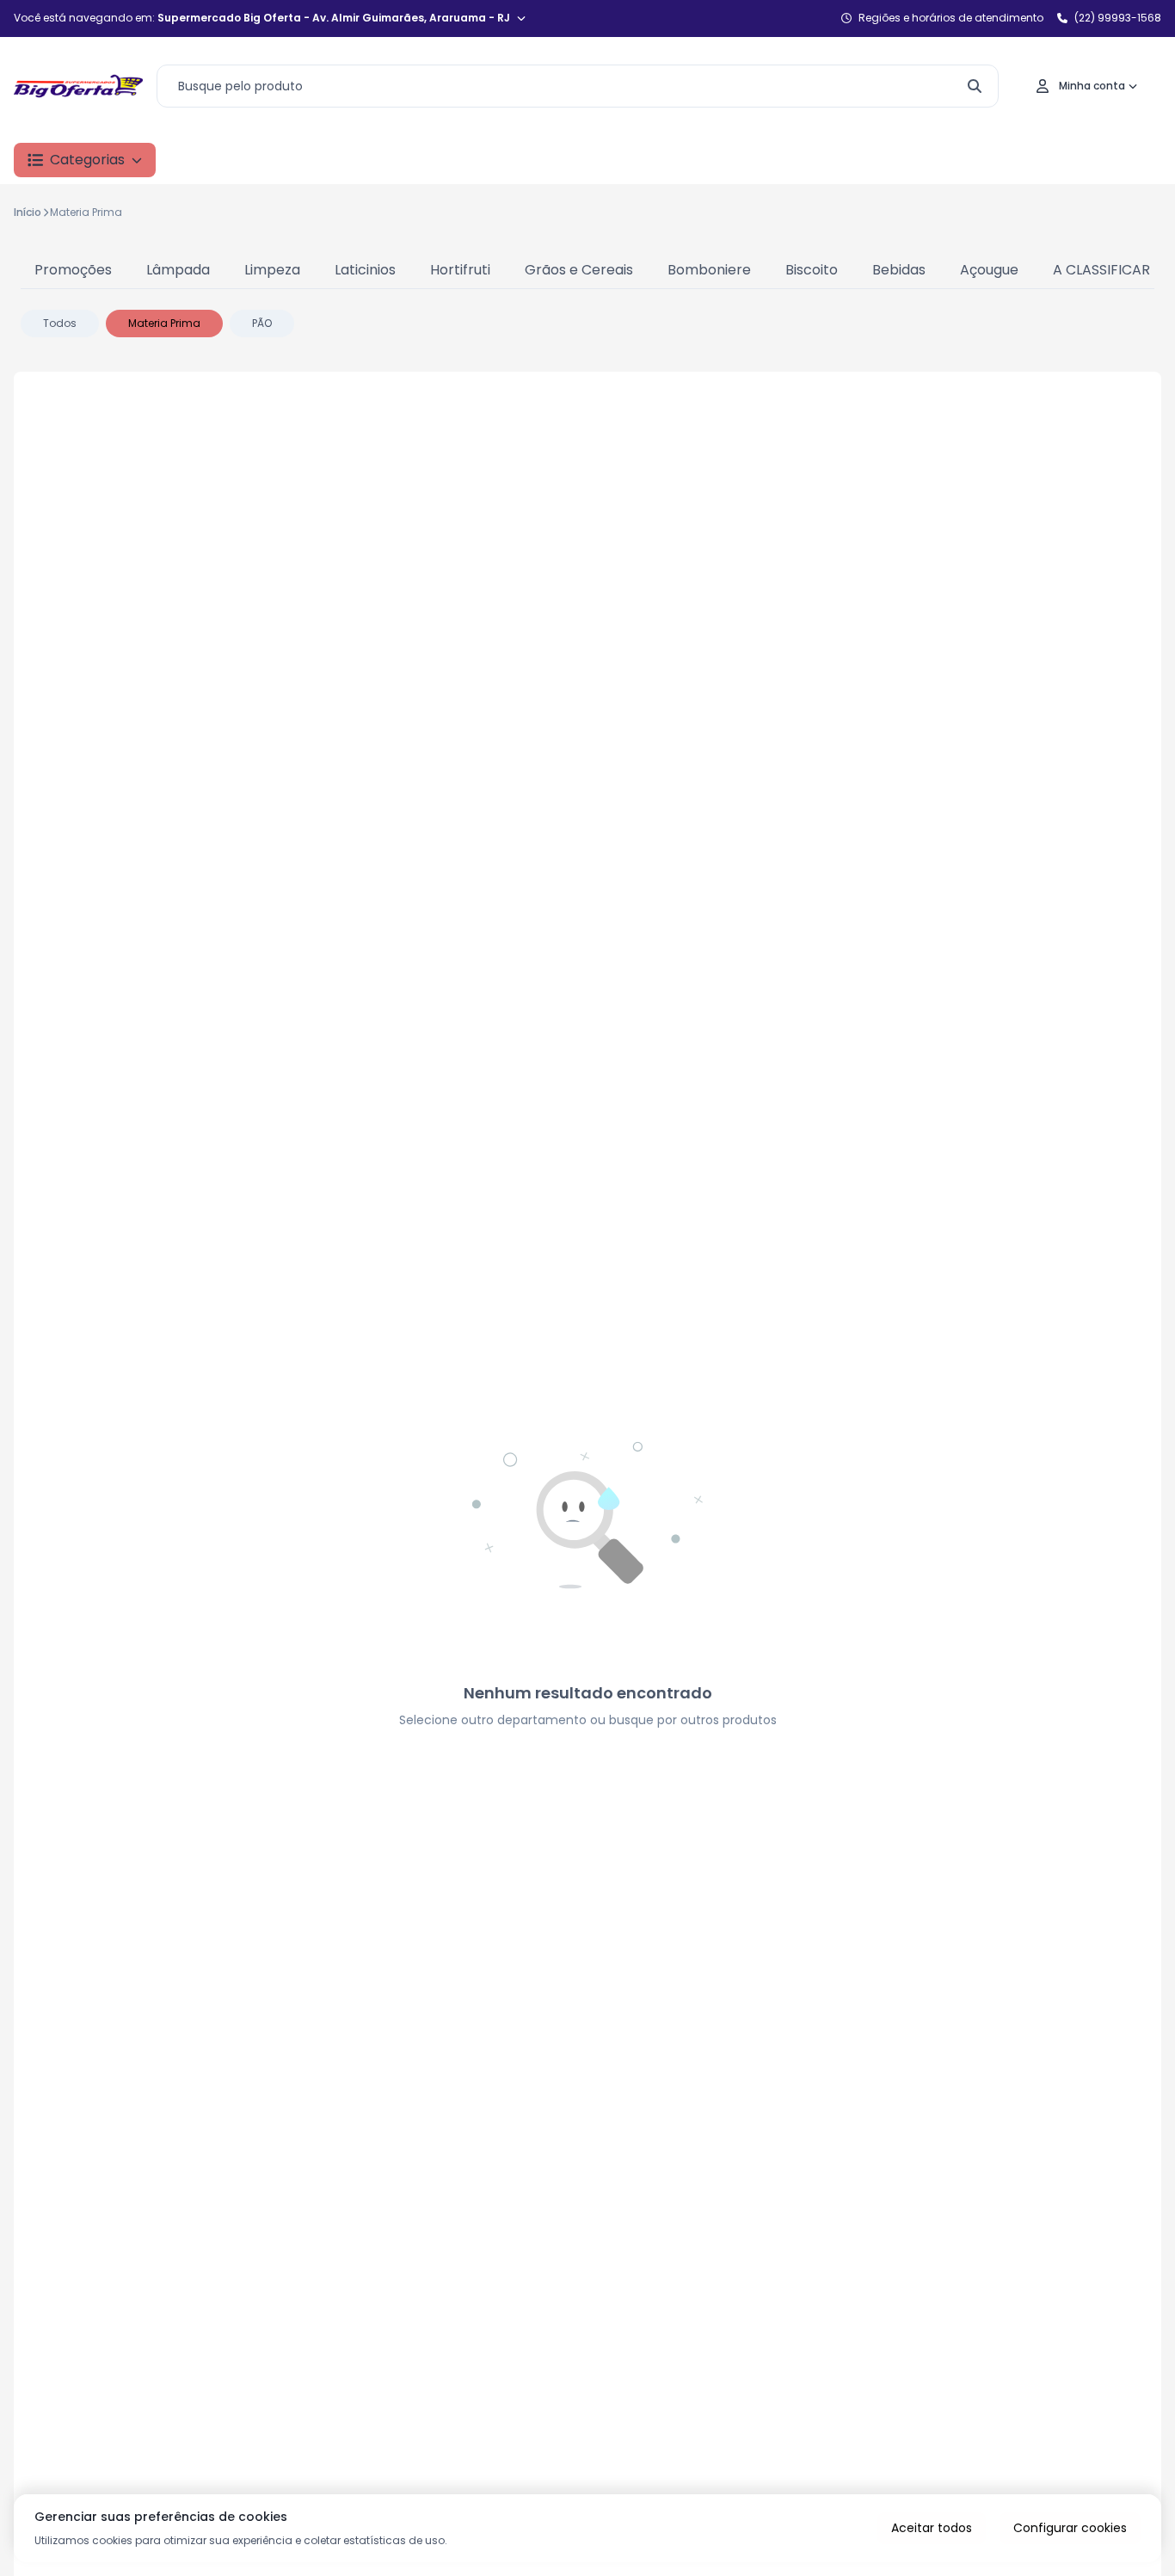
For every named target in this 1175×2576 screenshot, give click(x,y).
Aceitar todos (932, 2528)
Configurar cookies (1070, 2528)
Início (28, 212)
